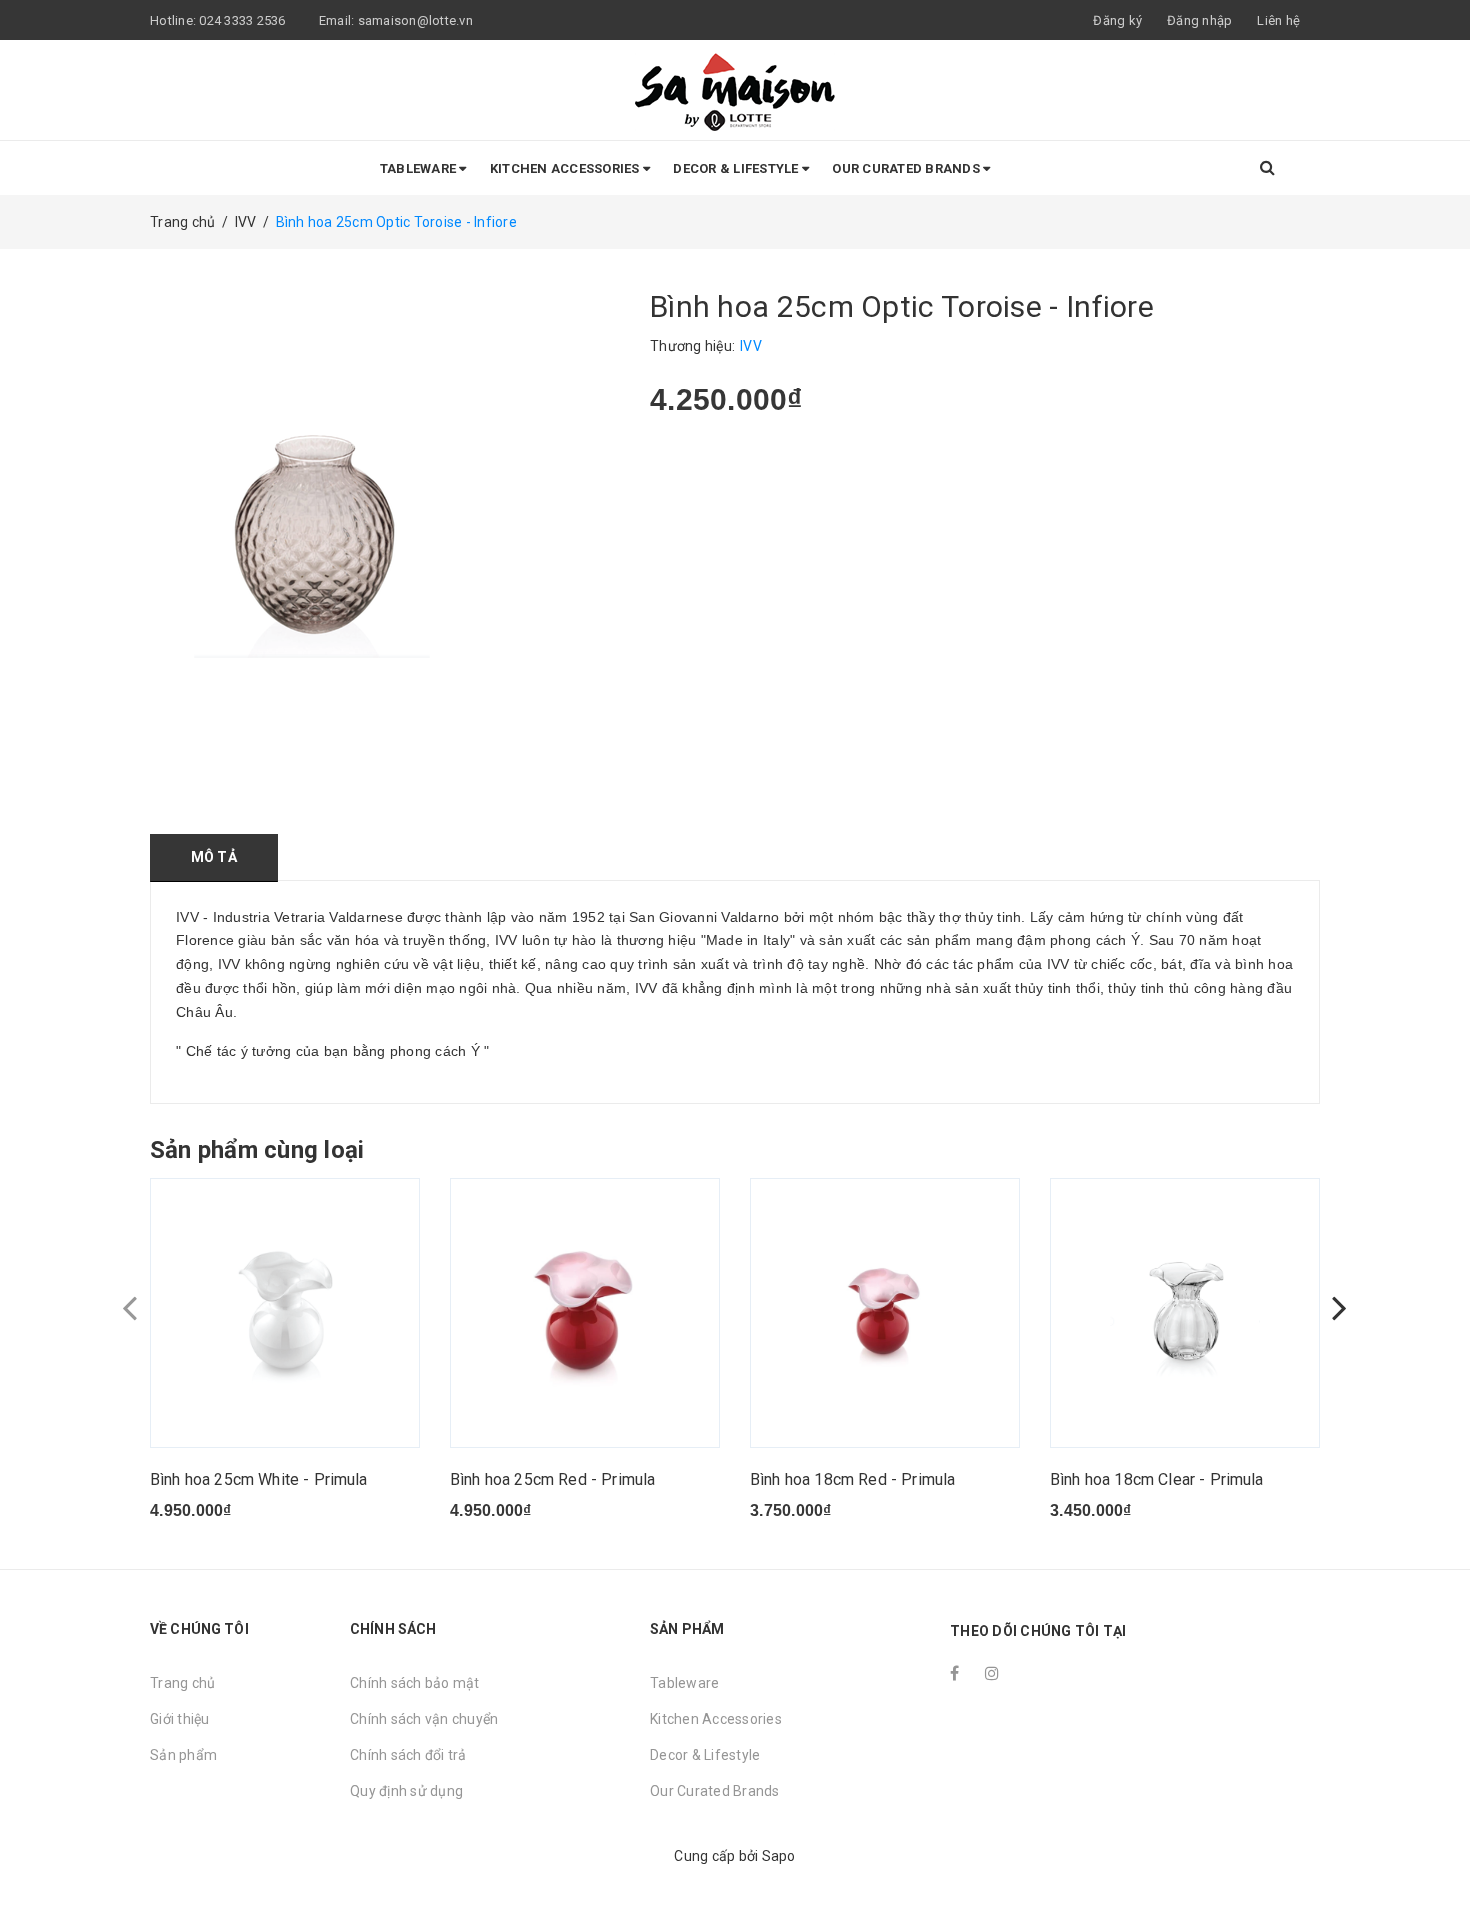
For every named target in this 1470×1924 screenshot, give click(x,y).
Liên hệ (1278, 20)
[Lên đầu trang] (1435, 1864)
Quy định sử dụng (406, 1791)
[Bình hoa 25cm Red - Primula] (585, 1313)
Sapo (779, 1856)
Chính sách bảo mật (415, 1683)
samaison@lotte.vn (415, 20)
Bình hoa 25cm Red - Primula (552, 1479)
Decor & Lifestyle (737, 168)
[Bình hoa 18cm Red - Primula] (885, 1313)
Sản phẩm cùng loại (257, 1150)
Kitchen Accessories (566, 168)
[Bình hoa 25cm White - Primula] (285, 1313)
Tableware (420, 168)
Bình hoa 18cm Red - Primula (852, 1479)
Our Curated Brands (907, 168)
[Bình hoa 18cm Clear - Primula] (1185, 1313)
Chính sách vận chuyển (424, 1719)
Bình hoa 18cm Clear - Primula (1157, 1479)
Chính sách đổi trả (408, 1755)
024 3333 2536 (244, 20)
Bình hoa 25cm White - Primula (259, 1479)
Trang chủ (182, 1683)
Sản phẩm (183, 1755)
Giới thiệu (180, 1719)
